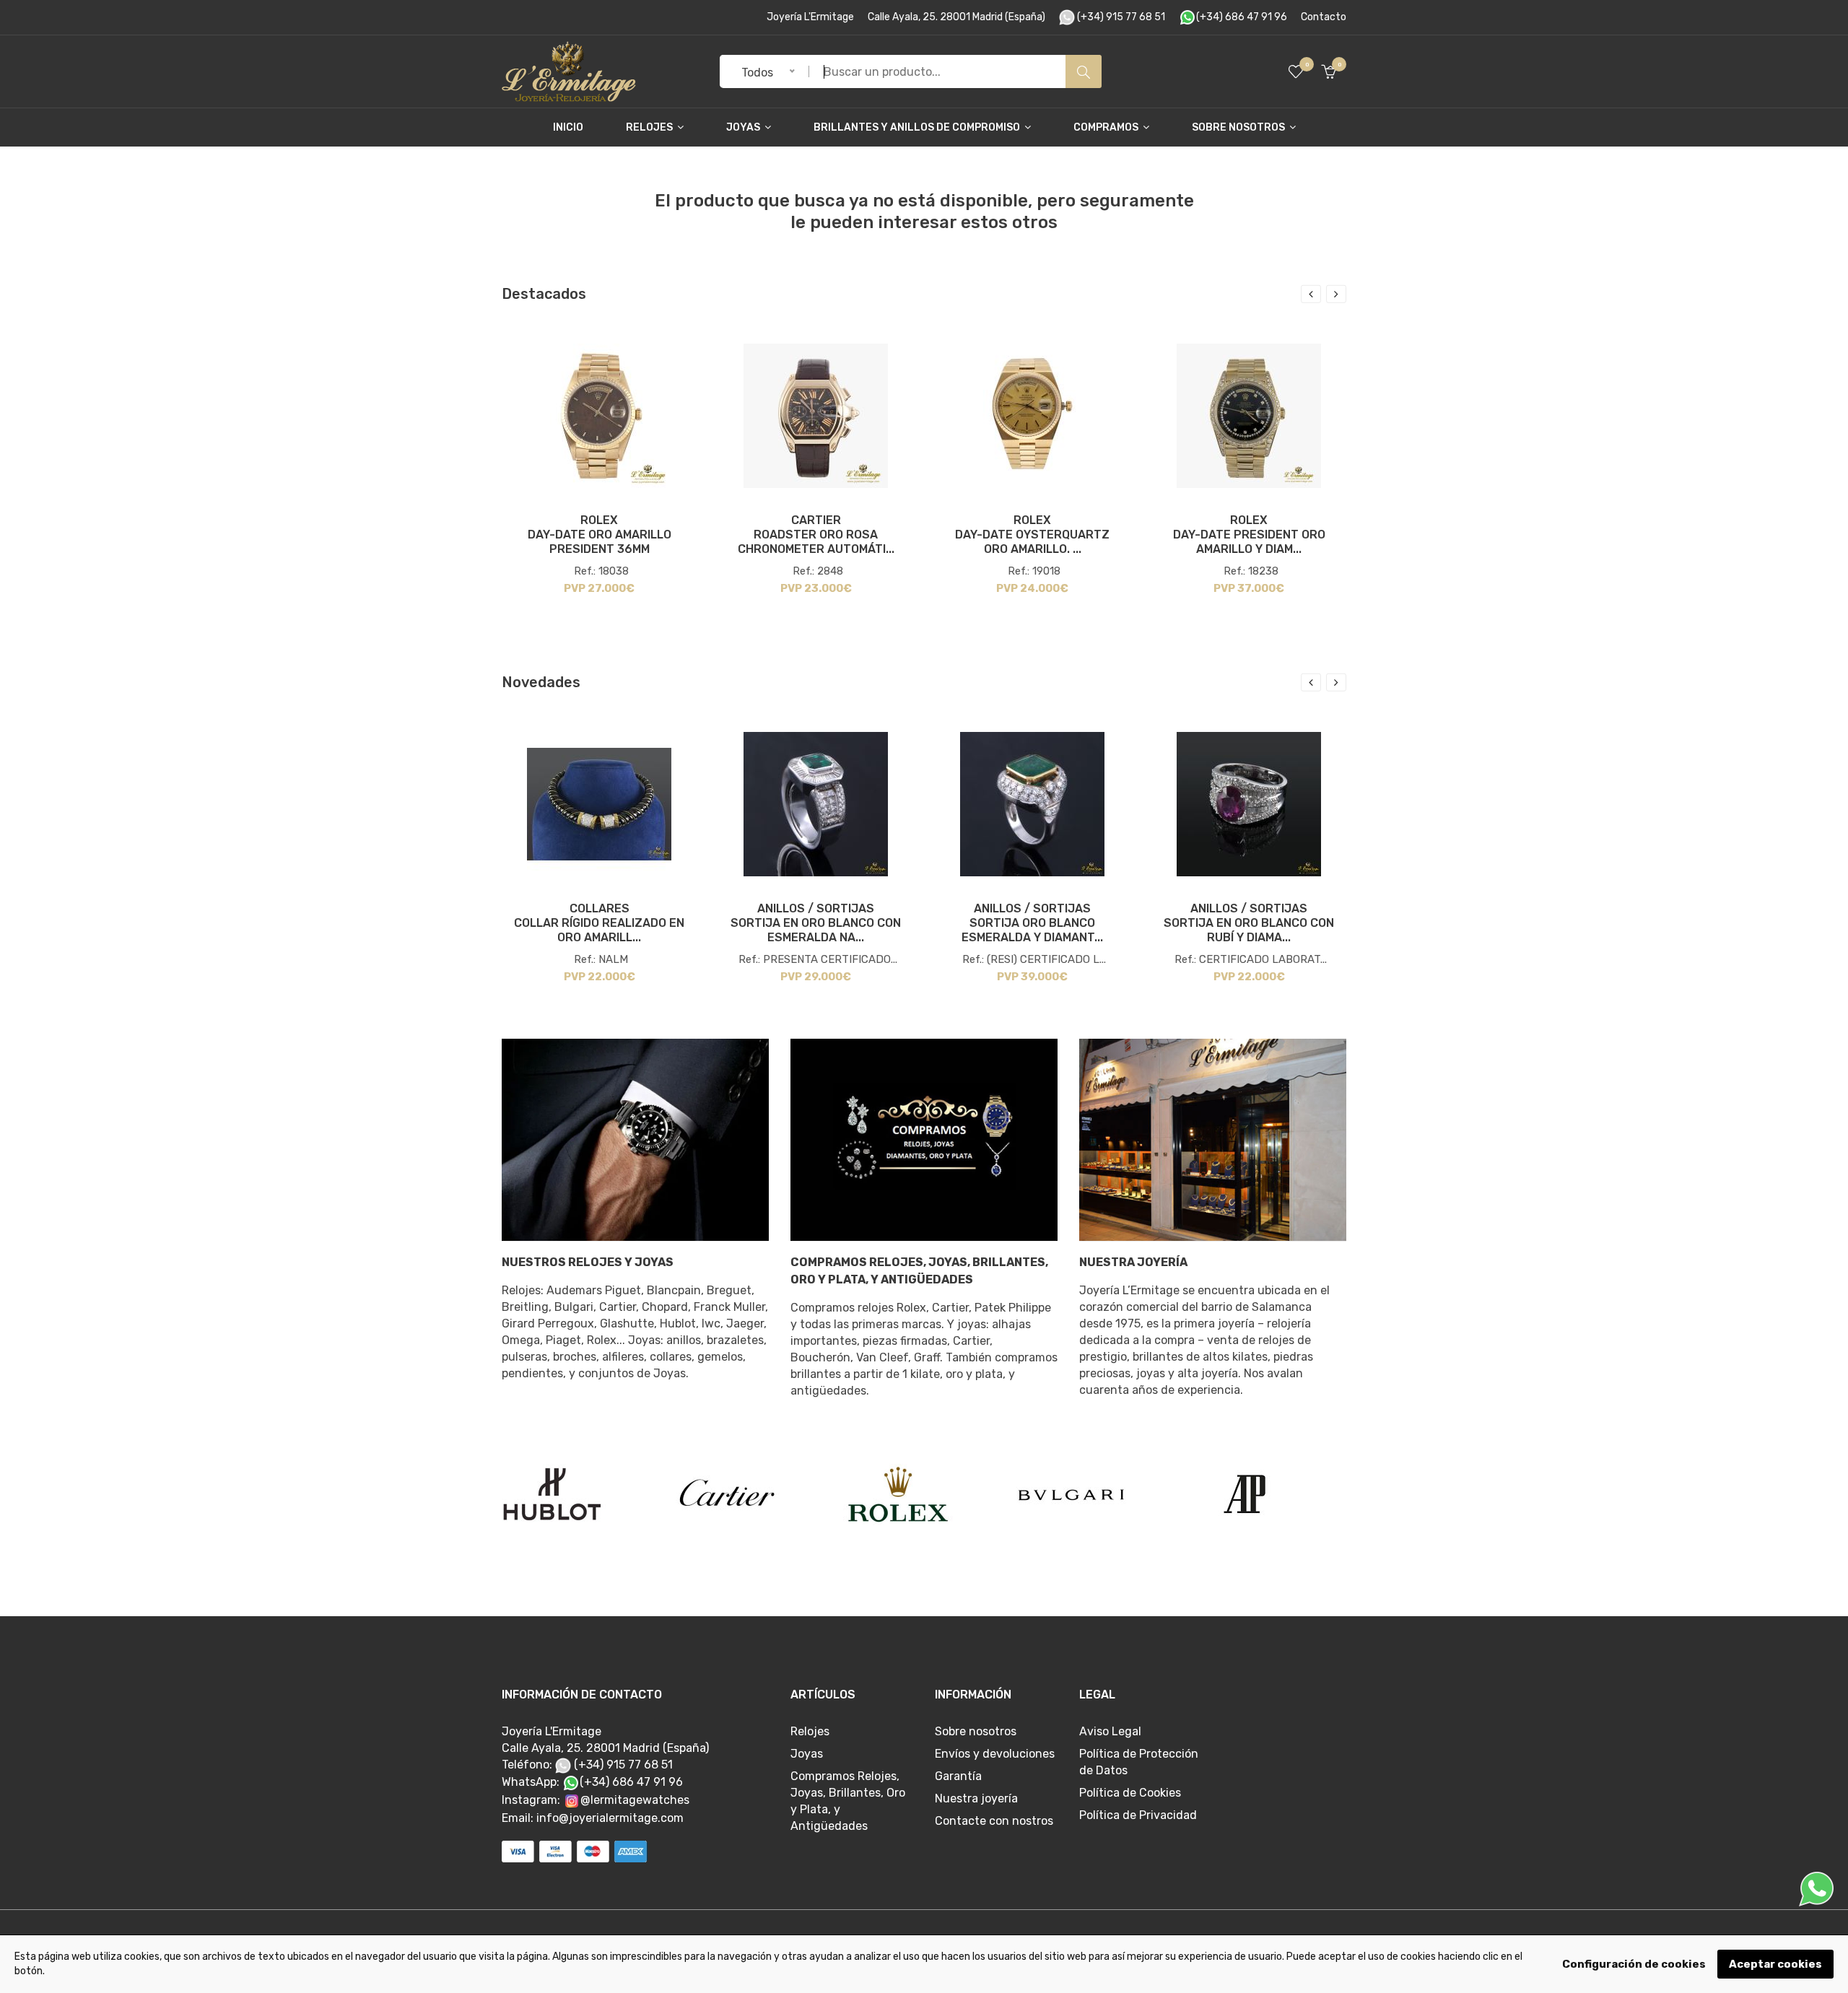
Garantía (958, 1776)
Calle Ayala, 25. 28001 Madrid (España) (956, 17)
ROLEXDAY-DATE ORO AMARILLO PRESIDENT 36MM (600, 535)
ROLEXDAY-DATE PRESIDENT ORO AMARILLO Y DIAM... (1249, 535)
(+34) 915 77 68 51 (1120, 17)
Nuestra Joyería (1133, 1262)
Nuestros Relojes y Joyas (588, 1262)
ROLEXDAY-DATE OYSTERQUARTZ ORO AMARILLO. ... (1032, 535)
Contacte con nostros (994, 1821)
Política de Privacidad (1138, 1815)
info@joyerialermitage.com (610, 1818)
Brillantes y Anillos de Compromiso (918, 127)
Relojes (650, 127)
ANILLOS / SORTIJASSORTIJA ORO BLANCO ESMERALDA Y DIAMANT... (1032, 923)
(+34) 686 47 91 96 (1242, 17)
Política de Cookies (1130, 1793)
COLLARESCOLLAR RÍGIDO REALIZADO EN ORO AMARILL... (599, 923)
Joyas (744, 127)
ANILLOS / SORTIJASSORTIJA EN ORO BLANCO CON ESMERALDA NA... (816, 923)
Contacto (1324, 17)
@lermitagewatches (635, 1800)
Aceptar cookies (1775, 1964)
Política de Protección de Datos (1139, 1762)
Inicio (568, 127)
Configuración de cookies (1634, 1964)
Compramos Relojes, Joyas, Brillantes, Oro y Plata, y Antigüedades (919, 1271)
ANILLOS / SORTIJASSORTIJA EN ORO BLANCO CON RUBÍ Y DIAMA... (1249, 923)
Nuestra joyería (976, 1798)
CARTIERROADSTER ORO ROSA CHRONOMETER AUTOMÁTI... (816, 535)
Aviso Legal (1110, 1731)
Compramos (1107, 127)
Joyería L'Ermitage (810, 17)
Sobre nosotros (1239, 127)
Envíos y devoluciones (995, 1754)
